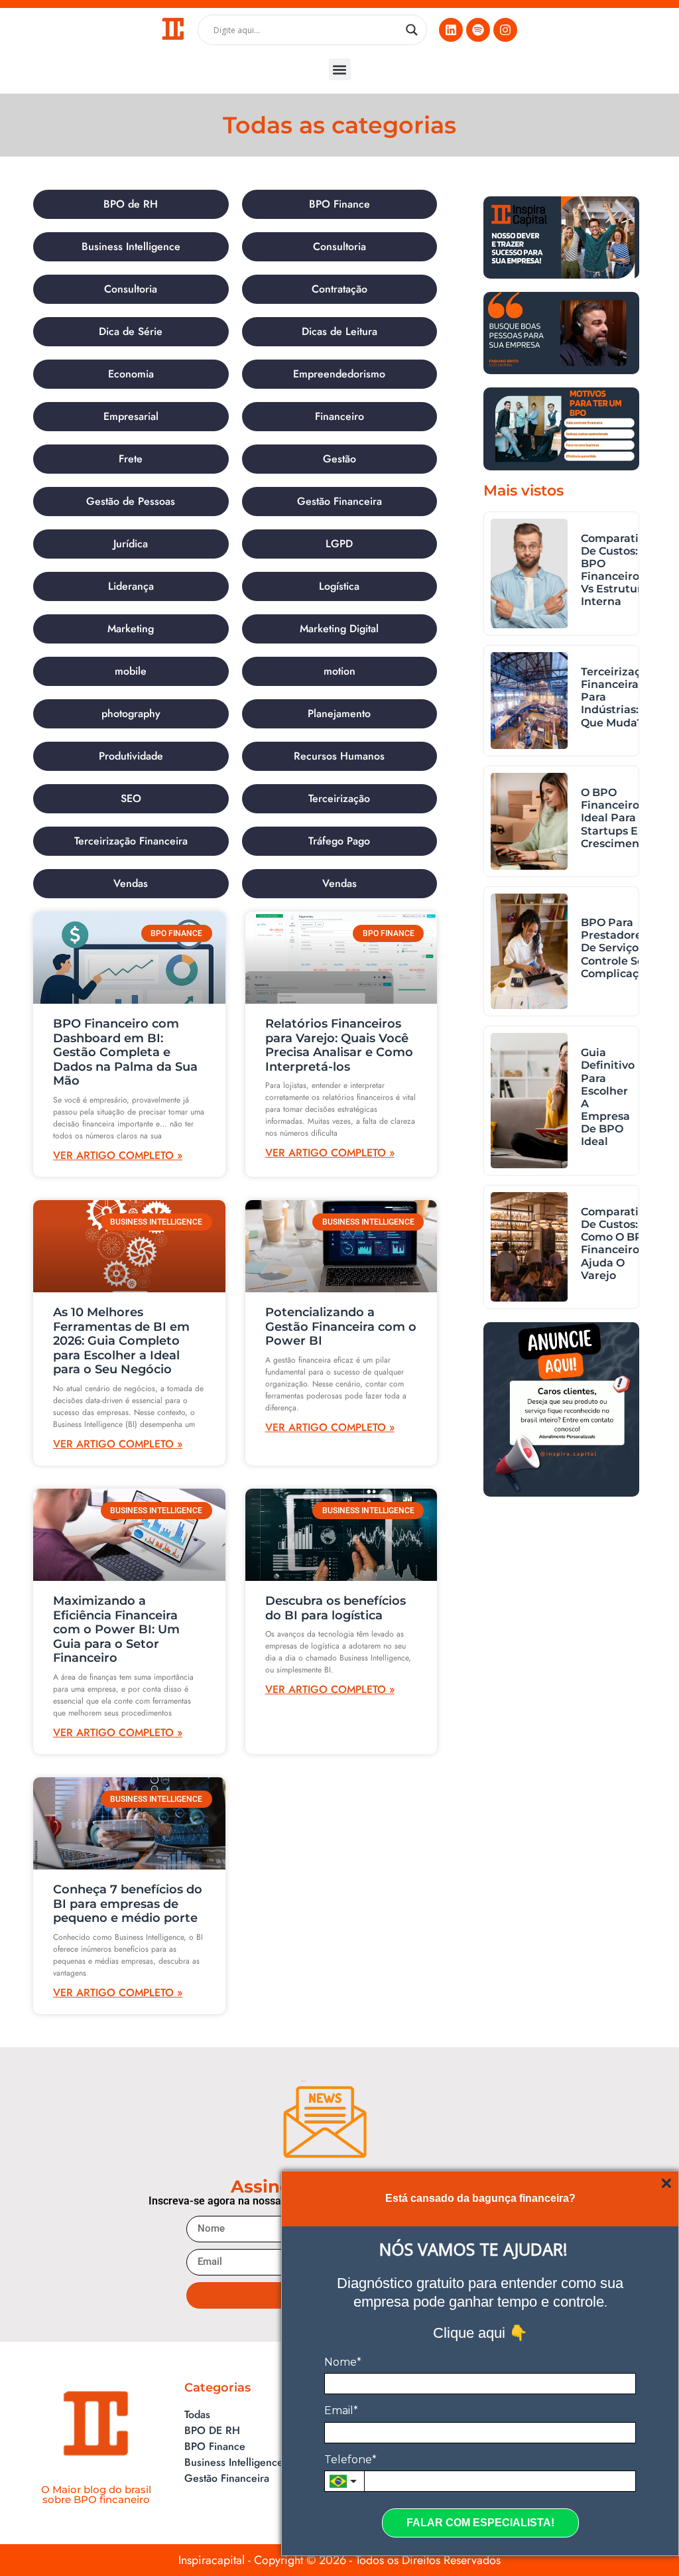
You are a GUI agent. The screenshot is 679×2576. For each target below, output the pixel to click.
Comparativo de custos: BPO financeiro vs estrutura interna (616, 570)
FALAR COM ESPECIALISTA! (480, 2523)
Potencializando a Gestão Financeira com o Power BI (341, 1326)
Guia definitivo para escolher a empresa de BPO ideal (608, 1097)
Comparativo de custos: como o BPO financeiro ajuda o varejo (616, 1244)
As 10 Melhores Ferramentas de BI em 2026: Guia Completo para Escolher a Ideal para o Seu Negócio (121, 1341)
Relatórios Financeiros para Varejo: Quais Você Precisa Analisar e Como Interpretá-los (339, 1045)
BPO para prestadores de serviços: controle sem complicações (619, 948)
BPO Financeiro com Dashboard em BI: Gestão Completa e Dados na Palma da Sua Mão (125, 1052)
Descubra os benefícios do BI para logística (336, 1608)
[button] (340, 69)
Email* (341, 2410)
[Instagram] (505, 30)
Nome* (343, 2362)
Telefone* (350, 2460)
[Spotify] (478, 30)
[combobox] (344, 2481)
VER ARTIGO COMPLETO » (118, 1155)
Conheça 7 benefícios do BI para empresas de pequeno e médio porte (128, 1904)
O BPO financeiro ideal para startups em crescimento (616, 818)
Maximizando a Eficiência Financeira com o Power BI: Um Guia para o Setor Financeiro (116, 1629)
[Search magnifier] (412, 30)
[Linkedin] (451, 30)
